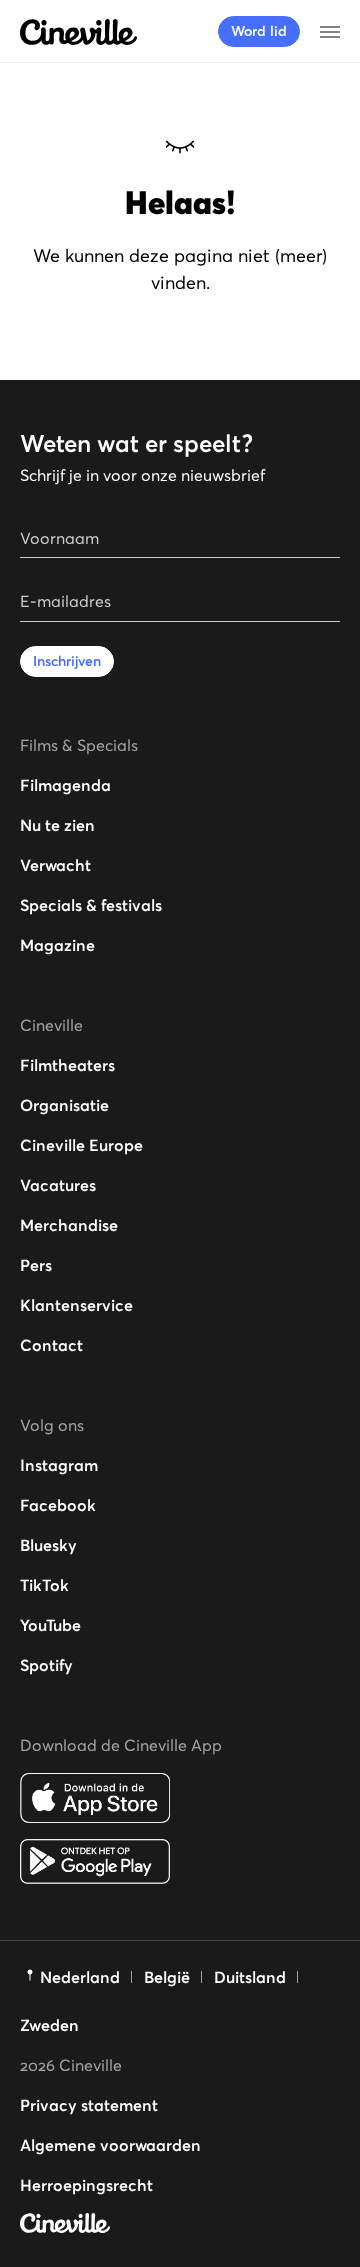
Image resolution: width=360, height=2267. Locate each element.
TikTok (44, 1585)
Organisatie (64, 1105)
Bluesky (48, 1545)
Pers (36, 1265)
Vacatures (58, 1185)
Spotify (46, 1665)
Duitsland (250, 1977)
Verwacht (55, 865)
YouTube (50, 1625)
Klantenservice (76, 1305)
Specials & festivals (91, 905)
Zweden (49, 2025)
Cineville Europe (81, 1145)
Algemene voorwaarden (110, 2145)
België (167, 1977)
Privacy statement (89, 2105)
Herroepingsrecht (86, 2185)
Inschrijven (67, 661)
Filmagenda (65, 785)
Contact (51, 1345)
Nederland (80, 1977)
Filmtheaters (67, 1065)
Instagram (59, 1465)
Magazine (57, 945)
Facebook (58, 1505)
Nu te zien (57, 825)
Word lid (259, 31)
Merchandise (69, 1225)
